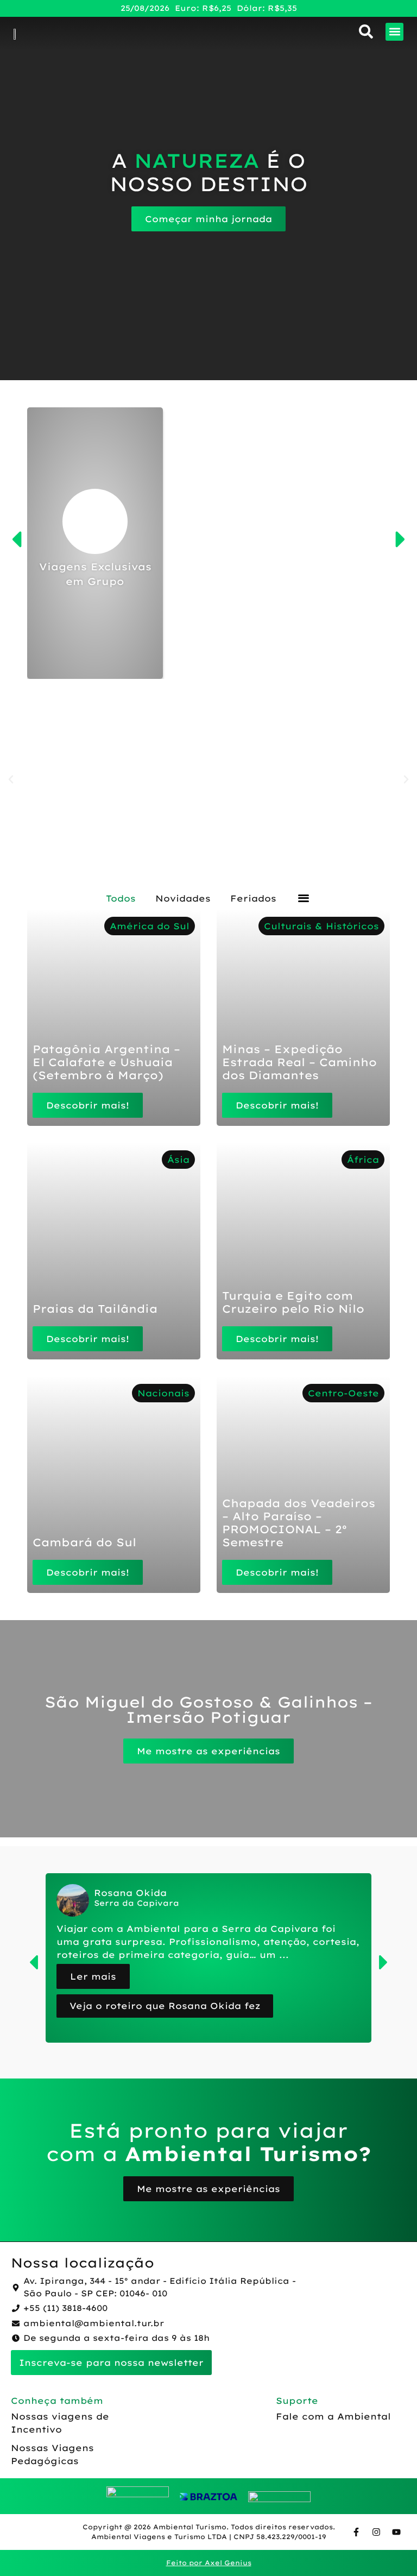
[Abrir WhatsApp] (390, 2549)
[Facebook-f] (356, 2532)
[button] (394, 32)
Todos (121, 898)
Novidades (183, 898)
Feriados (253, 898)
